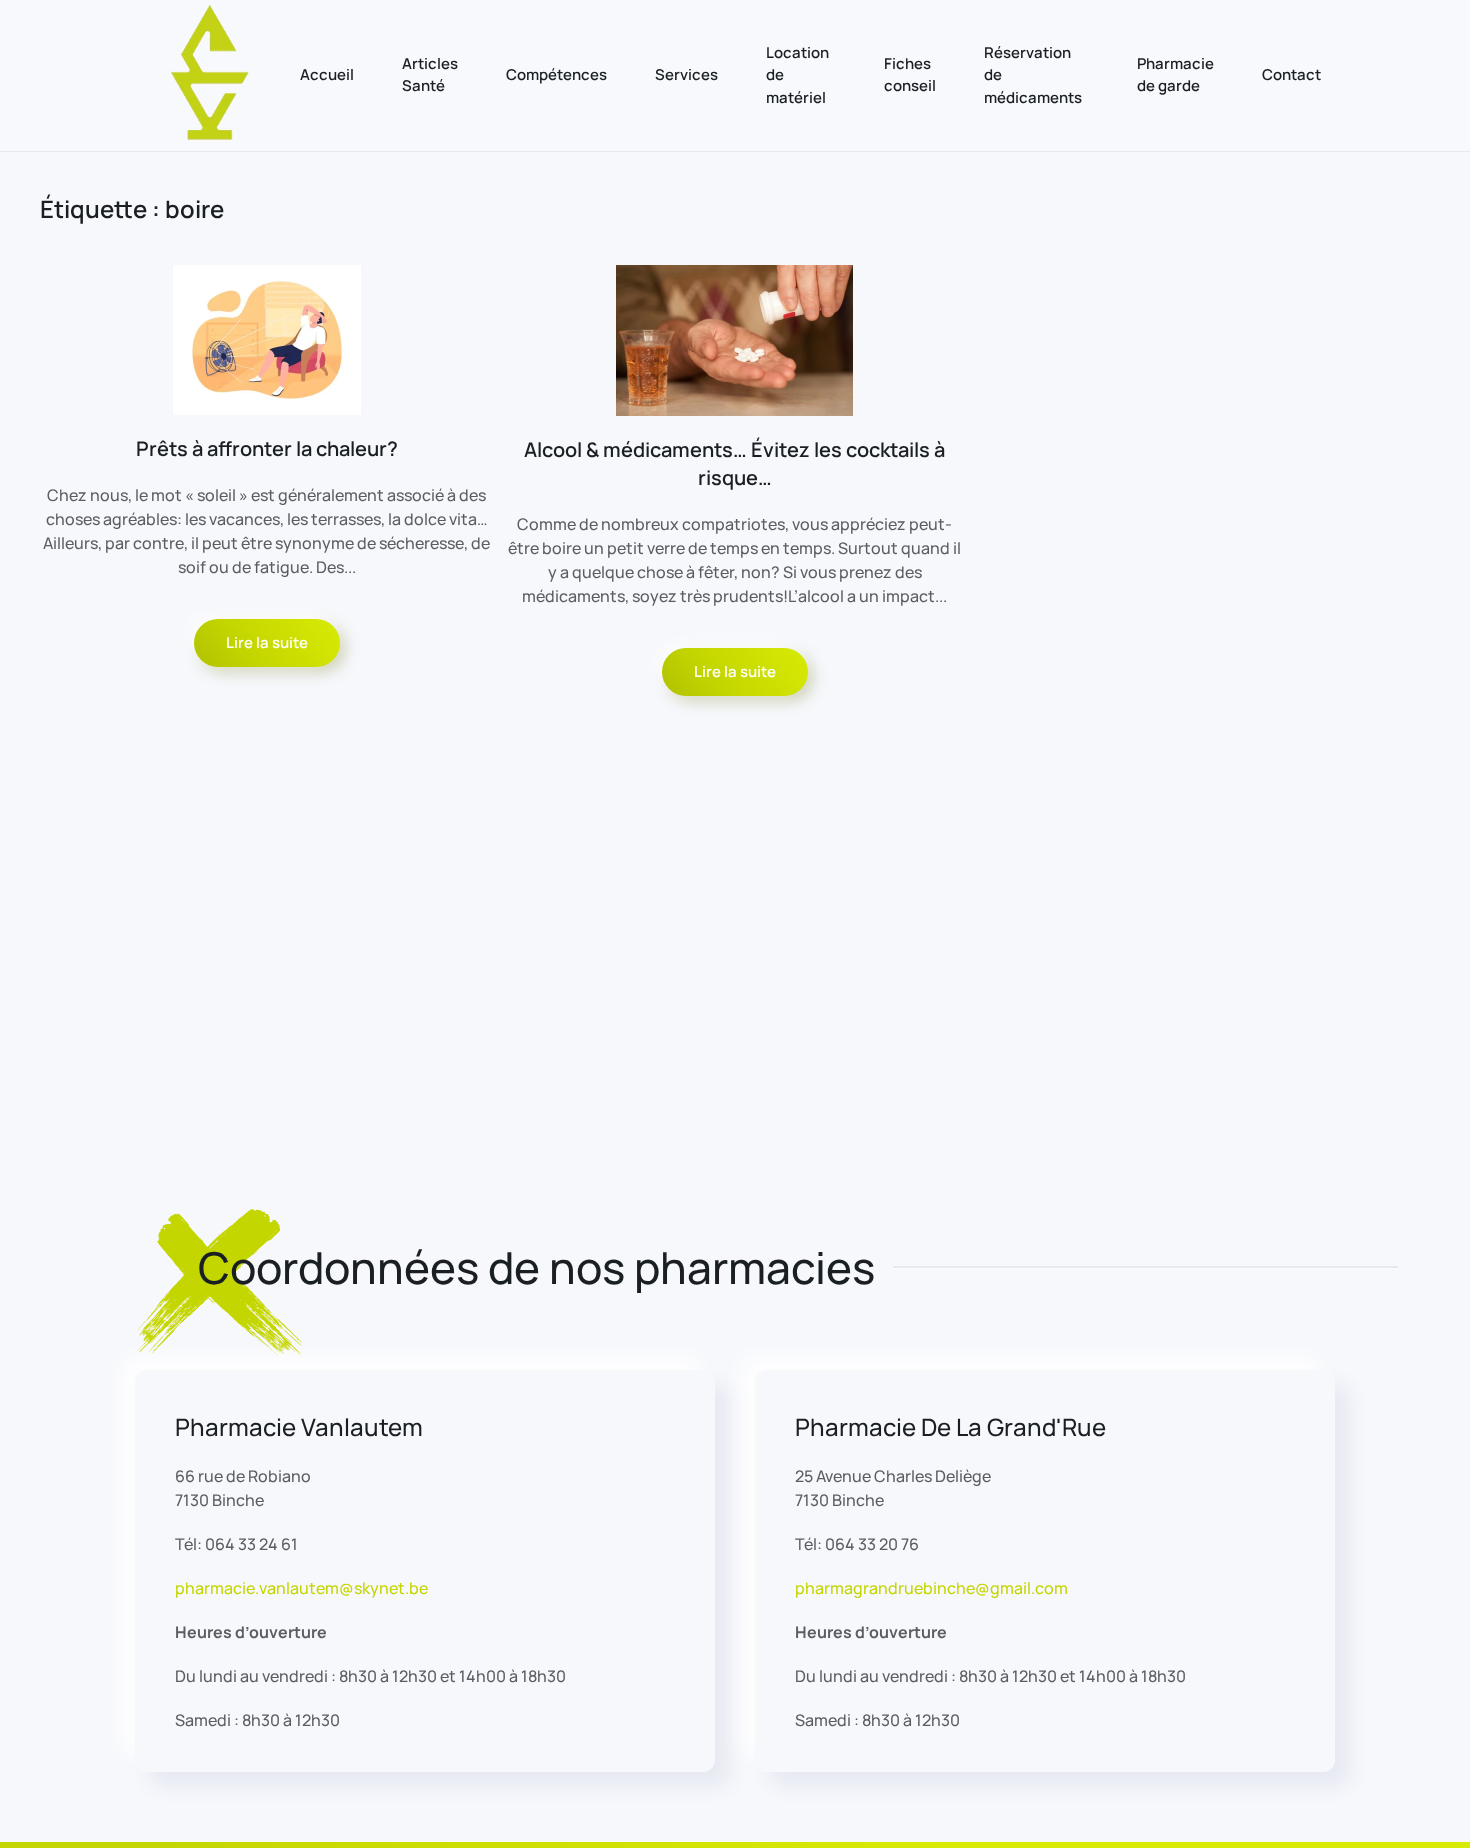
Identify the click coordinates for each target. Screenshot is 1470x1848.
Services (686, 74)
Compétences (556, 74)
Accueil (327, 74)
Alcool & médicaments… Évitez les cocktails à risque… (734, 463)
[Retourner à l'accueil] (210, 75)
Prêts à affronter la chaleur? (267, 448)
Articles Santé (430, 75)
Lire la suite (267, 642)
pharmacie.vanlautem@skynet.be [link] (301, 1588)
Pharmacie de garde (1175, 75)
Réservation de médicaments (1033, 75)
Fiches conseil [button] (910, 75)
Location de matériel (797, 75)
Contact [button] (1291, 74)
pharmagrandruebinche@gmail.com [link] (931, 1588)
